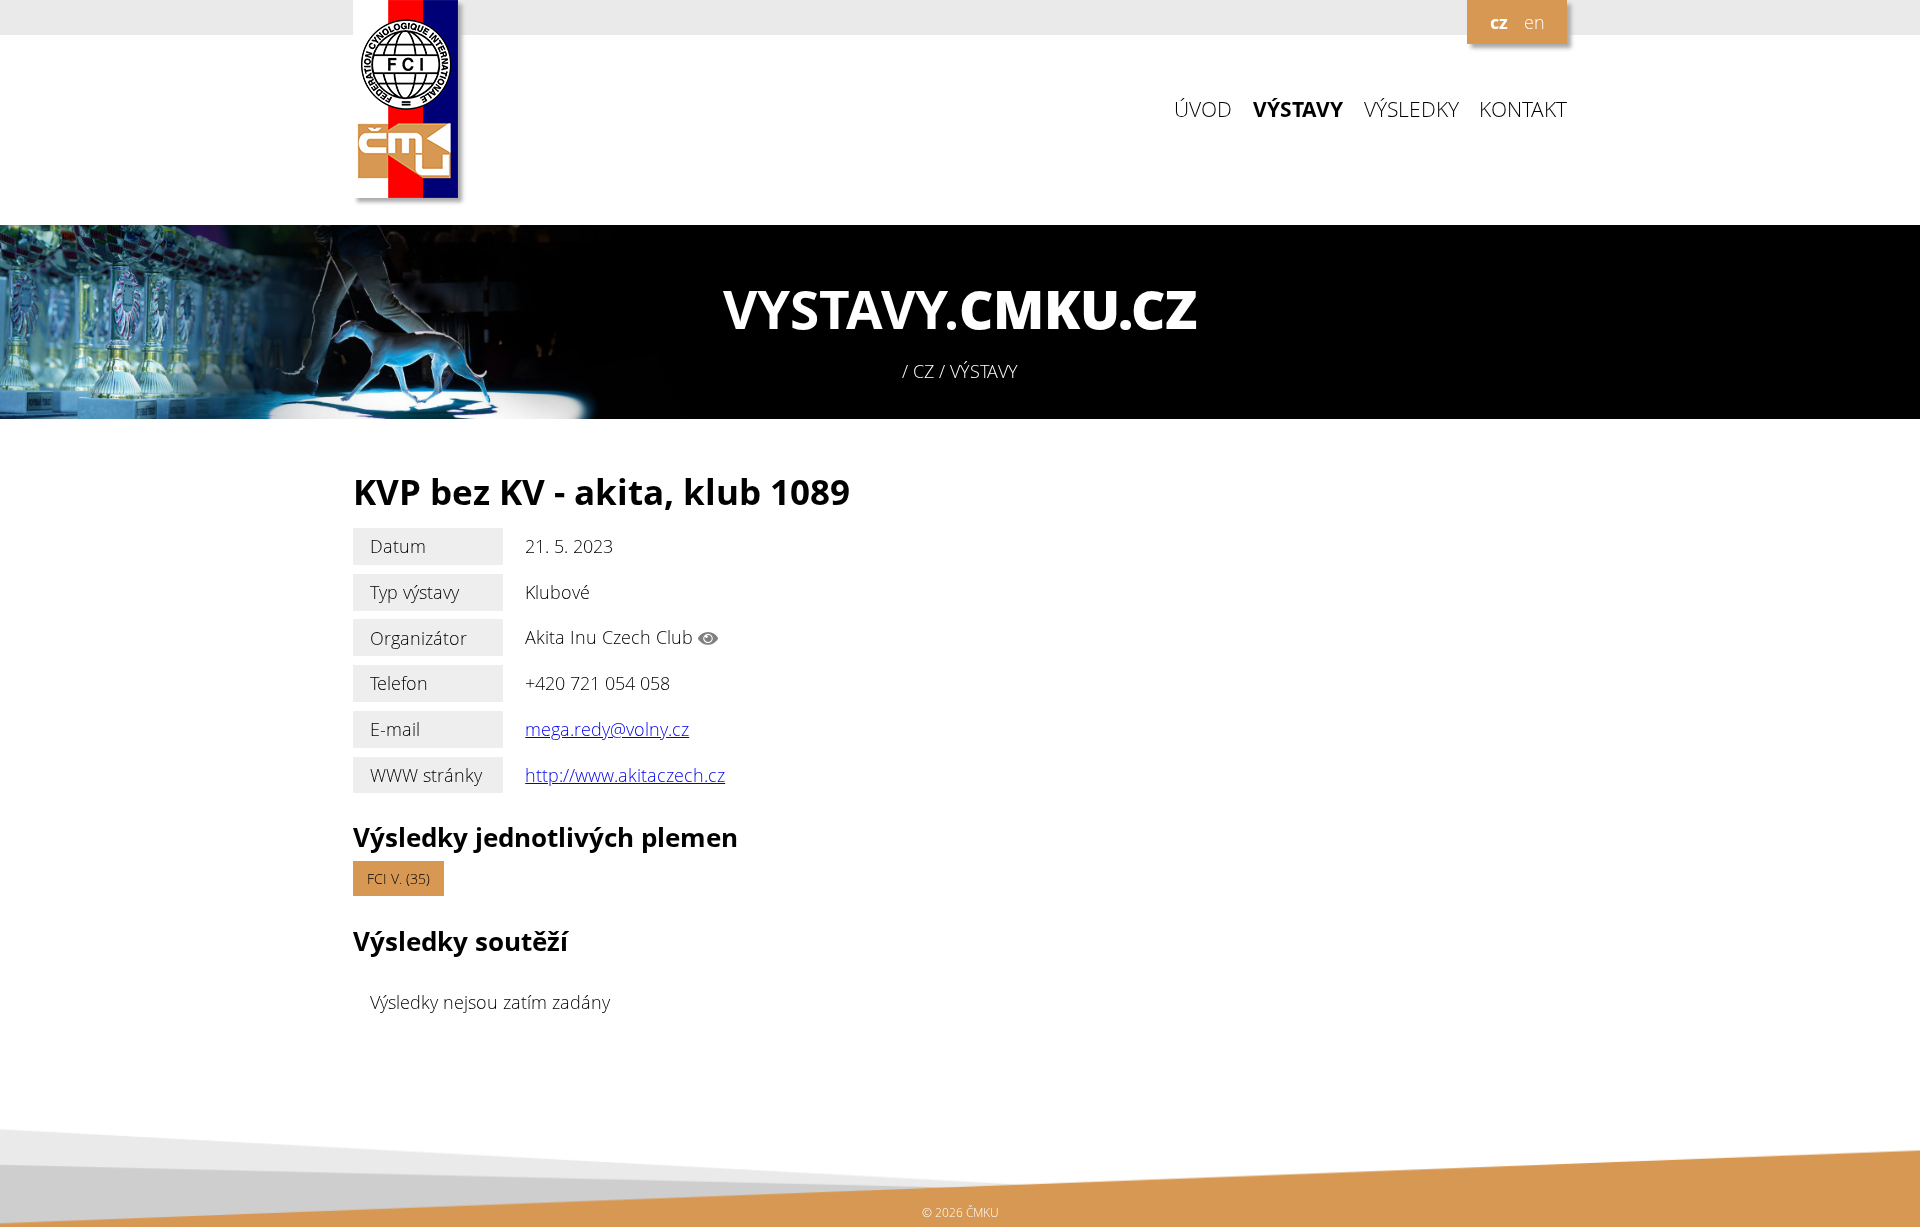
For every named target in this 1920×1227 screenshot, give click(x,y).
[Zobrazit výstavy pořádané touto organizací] (708, 638)
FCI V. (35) (398, 878)
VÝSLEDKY (1411, 109)
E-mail (395, 729)
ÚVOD (1203, 109)
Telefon (399, 683)
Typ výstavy (414, 592)
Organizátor (418, 638)
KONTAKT (1523, 109)
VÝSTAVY (1298, 109)
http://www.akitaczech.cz (625, 775)
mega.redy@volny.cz (607, 729)
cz (1499, 22)
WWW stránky (426, 775)
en (1534, 22)
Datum (398, 546)
